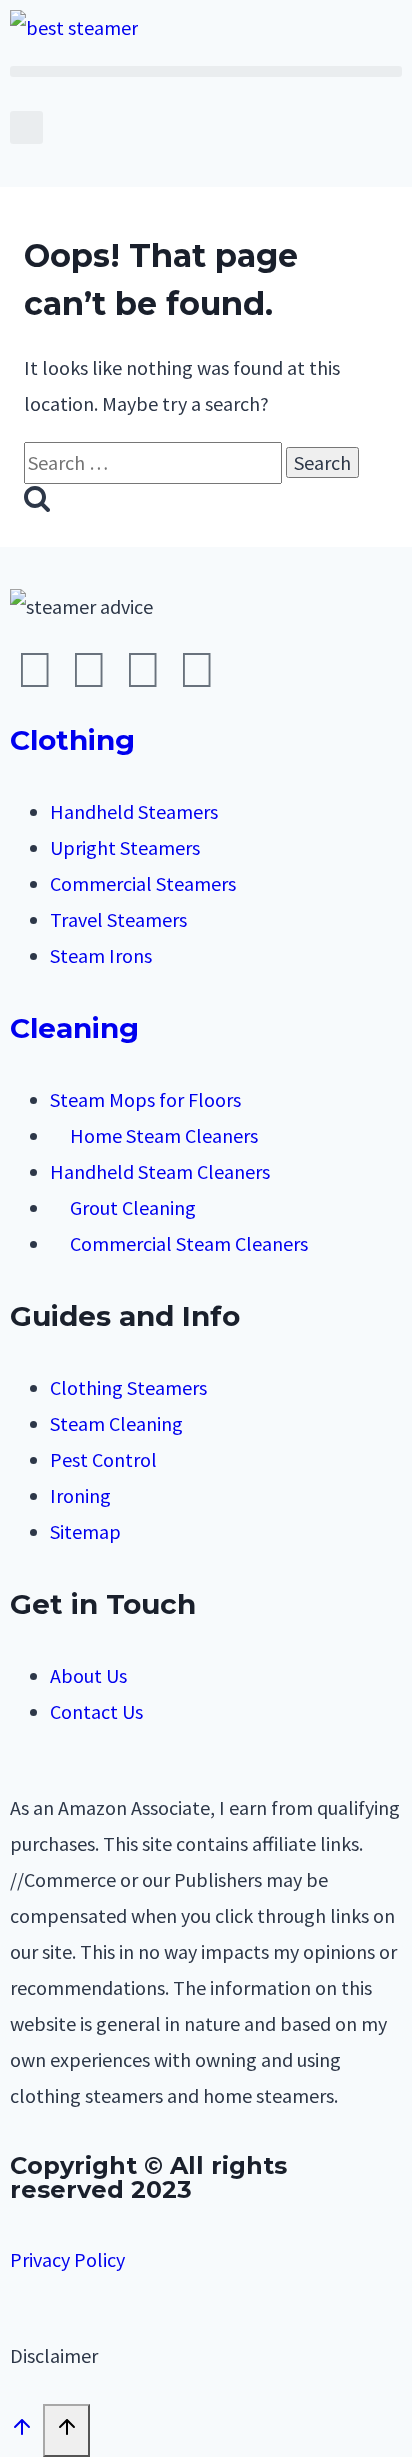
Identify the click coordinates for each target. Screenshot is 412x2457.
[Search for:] (155, 462)
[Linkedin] (197, 670)
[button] (206, 71)
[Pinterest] (143, 670)
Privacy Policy (67, 2259)
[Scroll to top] (21, 2431)
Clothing (72, 740)
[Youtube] (89, 670)
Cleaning (74, 1028)
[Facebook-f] (35, 670)
